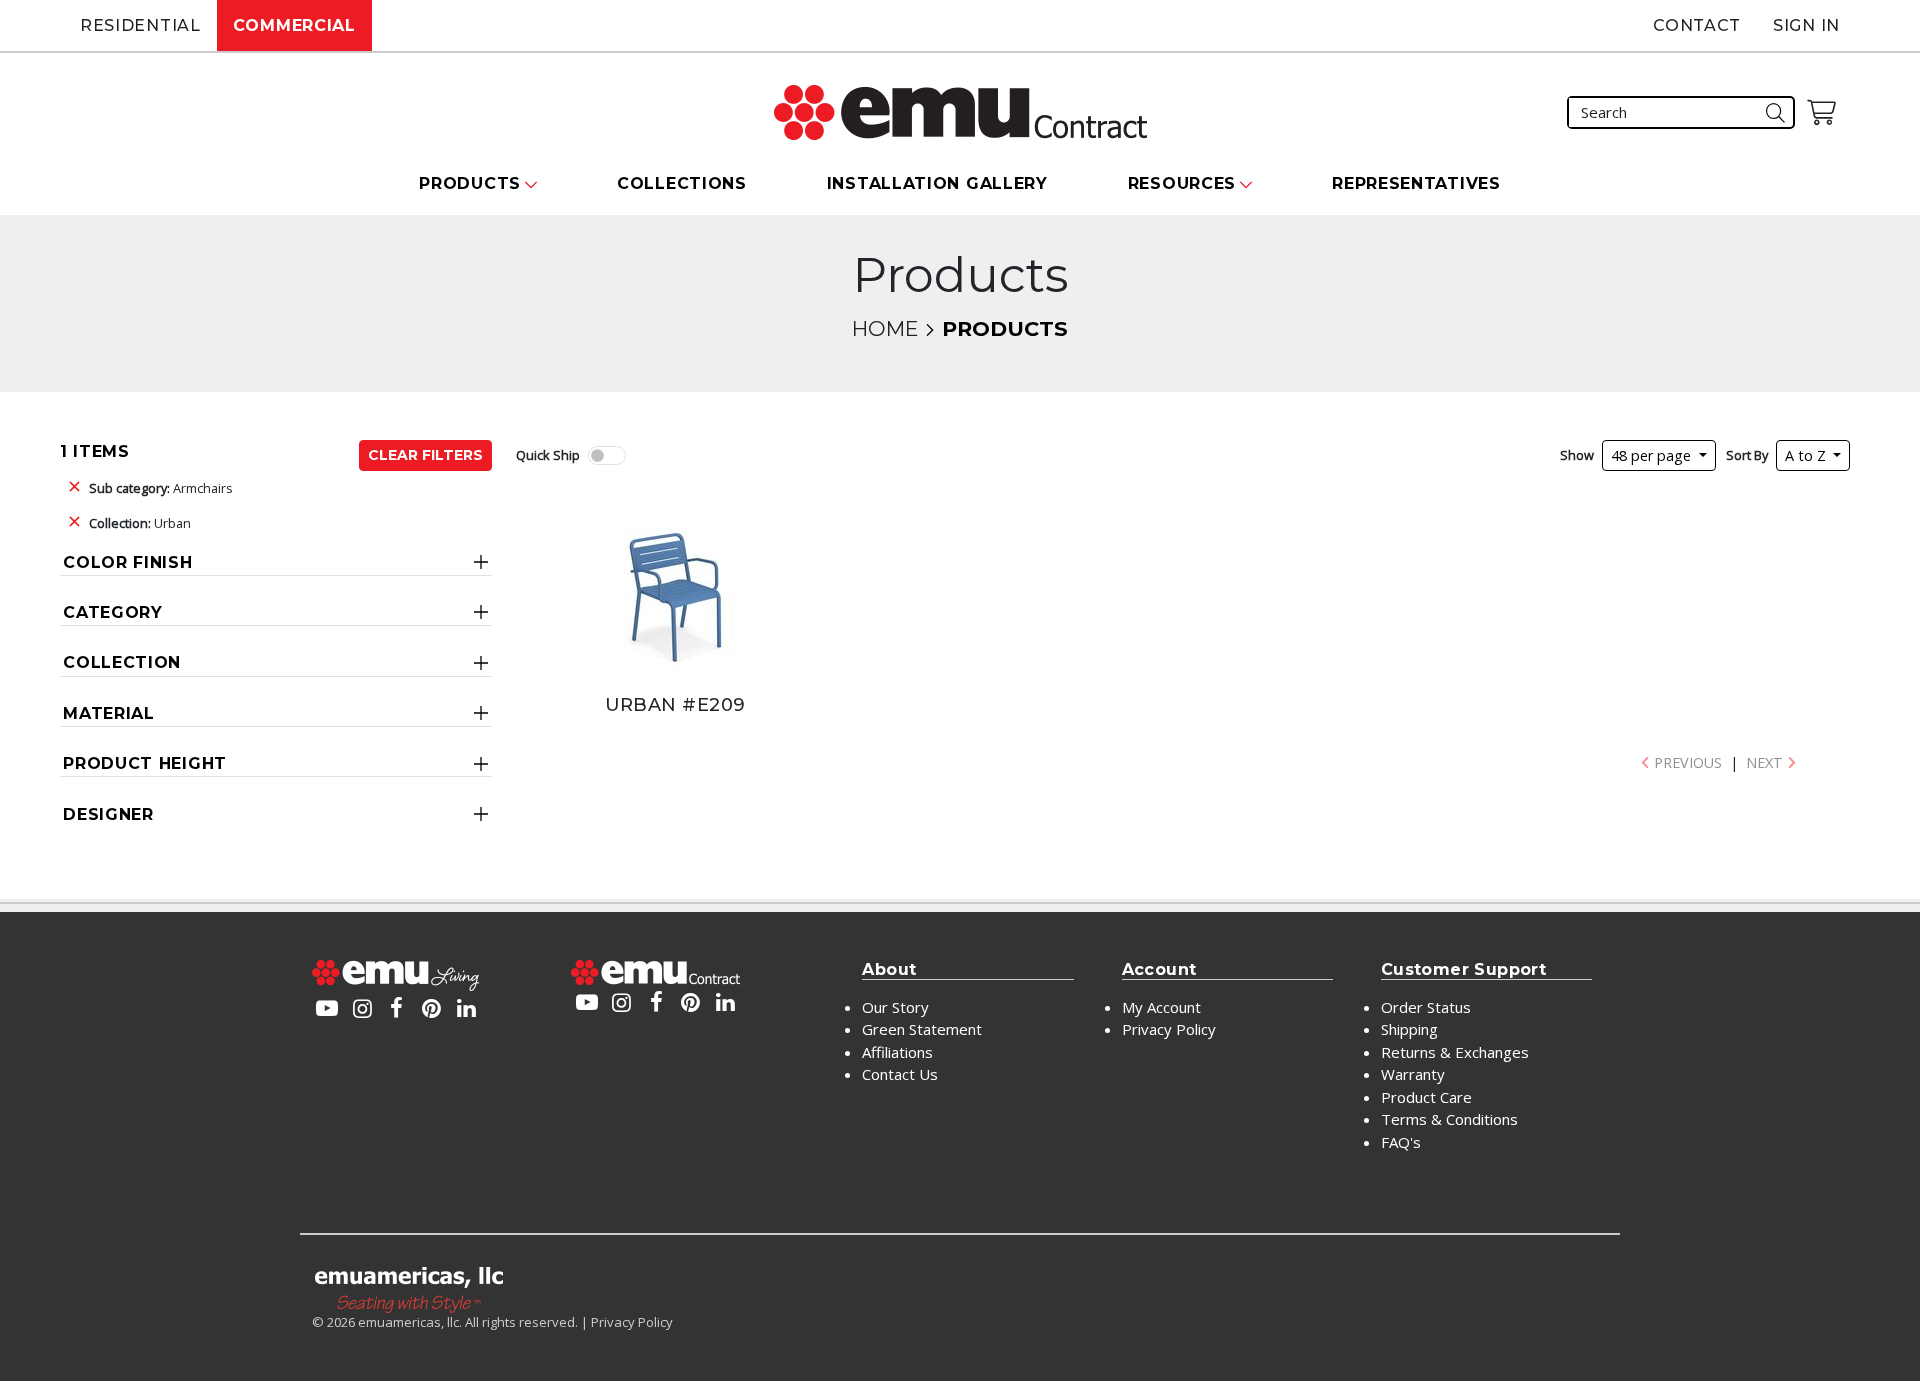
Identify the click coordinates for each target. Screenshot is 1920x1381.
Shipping (1409, 1029)
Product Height (145, 763)
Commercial (294, 25)
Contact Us (900, 1074)
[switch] (607, 455)
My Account (1161, 1007)
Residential (140, 25)
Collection (122, 662)
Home (885, 328)
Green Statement (922, 1029)
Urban (140, 523)
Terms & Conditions (1449, 1119)
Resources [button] (1182, 183)
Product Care (1426, 1097)
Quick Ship (548, 455)
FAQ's (1401, 1142)
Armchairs (161, 488)
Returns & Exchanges (1455, 1052)
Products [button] (470, 183)
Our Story (895, 1007)
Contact (1697, 25)
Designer (108, 814)
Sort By (1747, 455)
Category (113, 612)
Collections (682, 183)
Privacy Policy (1169, 1029)
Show (1577, 455)
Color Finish (127, 562)
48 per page (1653, 455)
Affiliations (897, 1052)
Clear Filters (425, 455)
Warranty (1413, 1074)
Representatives (1416, 183)
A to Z (1807, 455)
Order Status (1426, 1007)
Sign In (1806, 25)
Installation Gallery (937, 183)
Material (109, 713)
